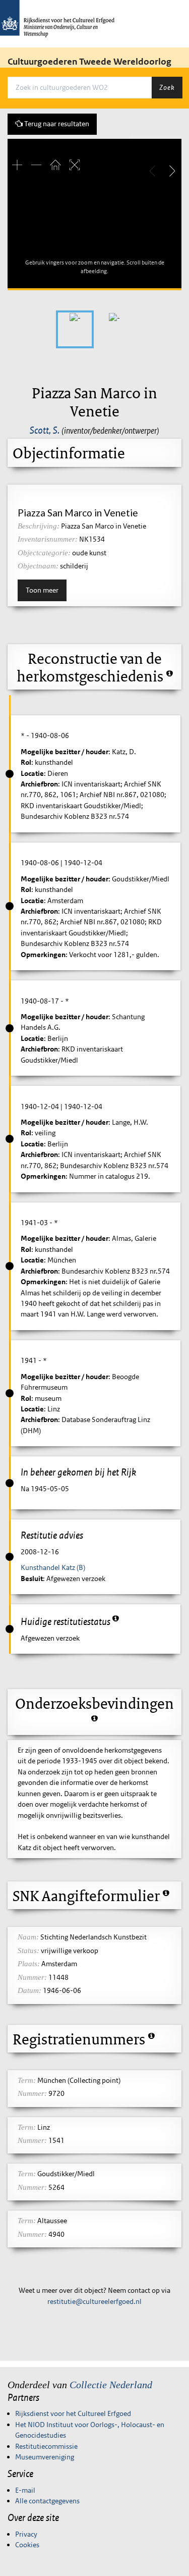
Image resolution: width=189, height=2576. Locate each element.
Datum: (29, 1990)
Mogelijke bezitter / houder (65, 752)
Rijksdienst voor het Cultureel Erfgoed (73, 2413)
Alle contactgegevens (47, 2501)
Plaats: (29, 1964)
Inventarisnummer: (48, 539)
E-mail (25, 2490)
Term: (27, 2080)
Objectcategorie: (44, 553)
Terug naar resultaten (56, 124)
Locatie (32, 773)
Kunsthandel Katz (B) (53, 1567)
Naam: (28, 1937)
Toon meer (42, 590)
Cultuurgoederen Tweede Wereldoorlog (89, 62)
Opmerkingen (43, 955)
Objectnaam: (38, 566)
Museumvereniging (45, 2457)
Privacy (26, 2534)
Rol (26, 762)
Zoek (167, 87)
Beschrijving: (39, 526)
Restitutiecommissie (46, 2446)
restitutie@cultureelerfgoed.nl (94, 2301)
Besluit (32, 1579)
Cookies (27, 2545)
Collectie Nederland (111, 2385)
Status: (28, 1951)
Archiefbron (39, 784)
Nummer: (32, 1977)
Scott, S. (45, 430)
